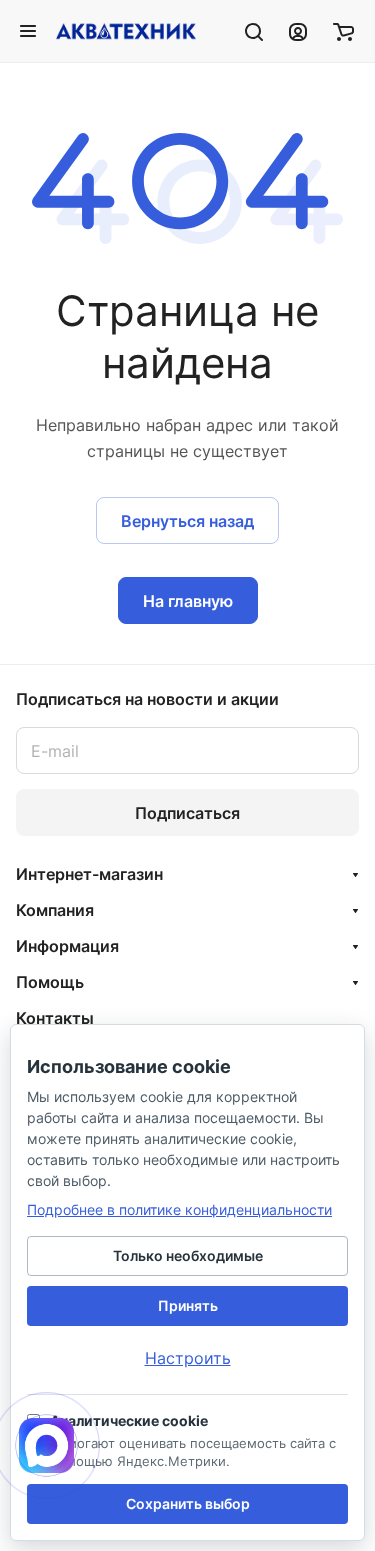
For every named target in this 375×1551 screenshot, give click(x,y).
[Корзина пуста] (343, 31)
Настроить (188, 1358)
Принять (188, 1305)
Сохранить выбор (188, 1503)
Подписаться (187, 813)
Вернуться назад (187, 521)
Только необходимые (188, 1255)
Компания (55, 910)
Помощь (50, 982)
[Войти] (298, 31)
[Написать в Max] (46, 1445)
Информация (67, 946)
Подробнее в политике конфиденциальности (179, 1209)
